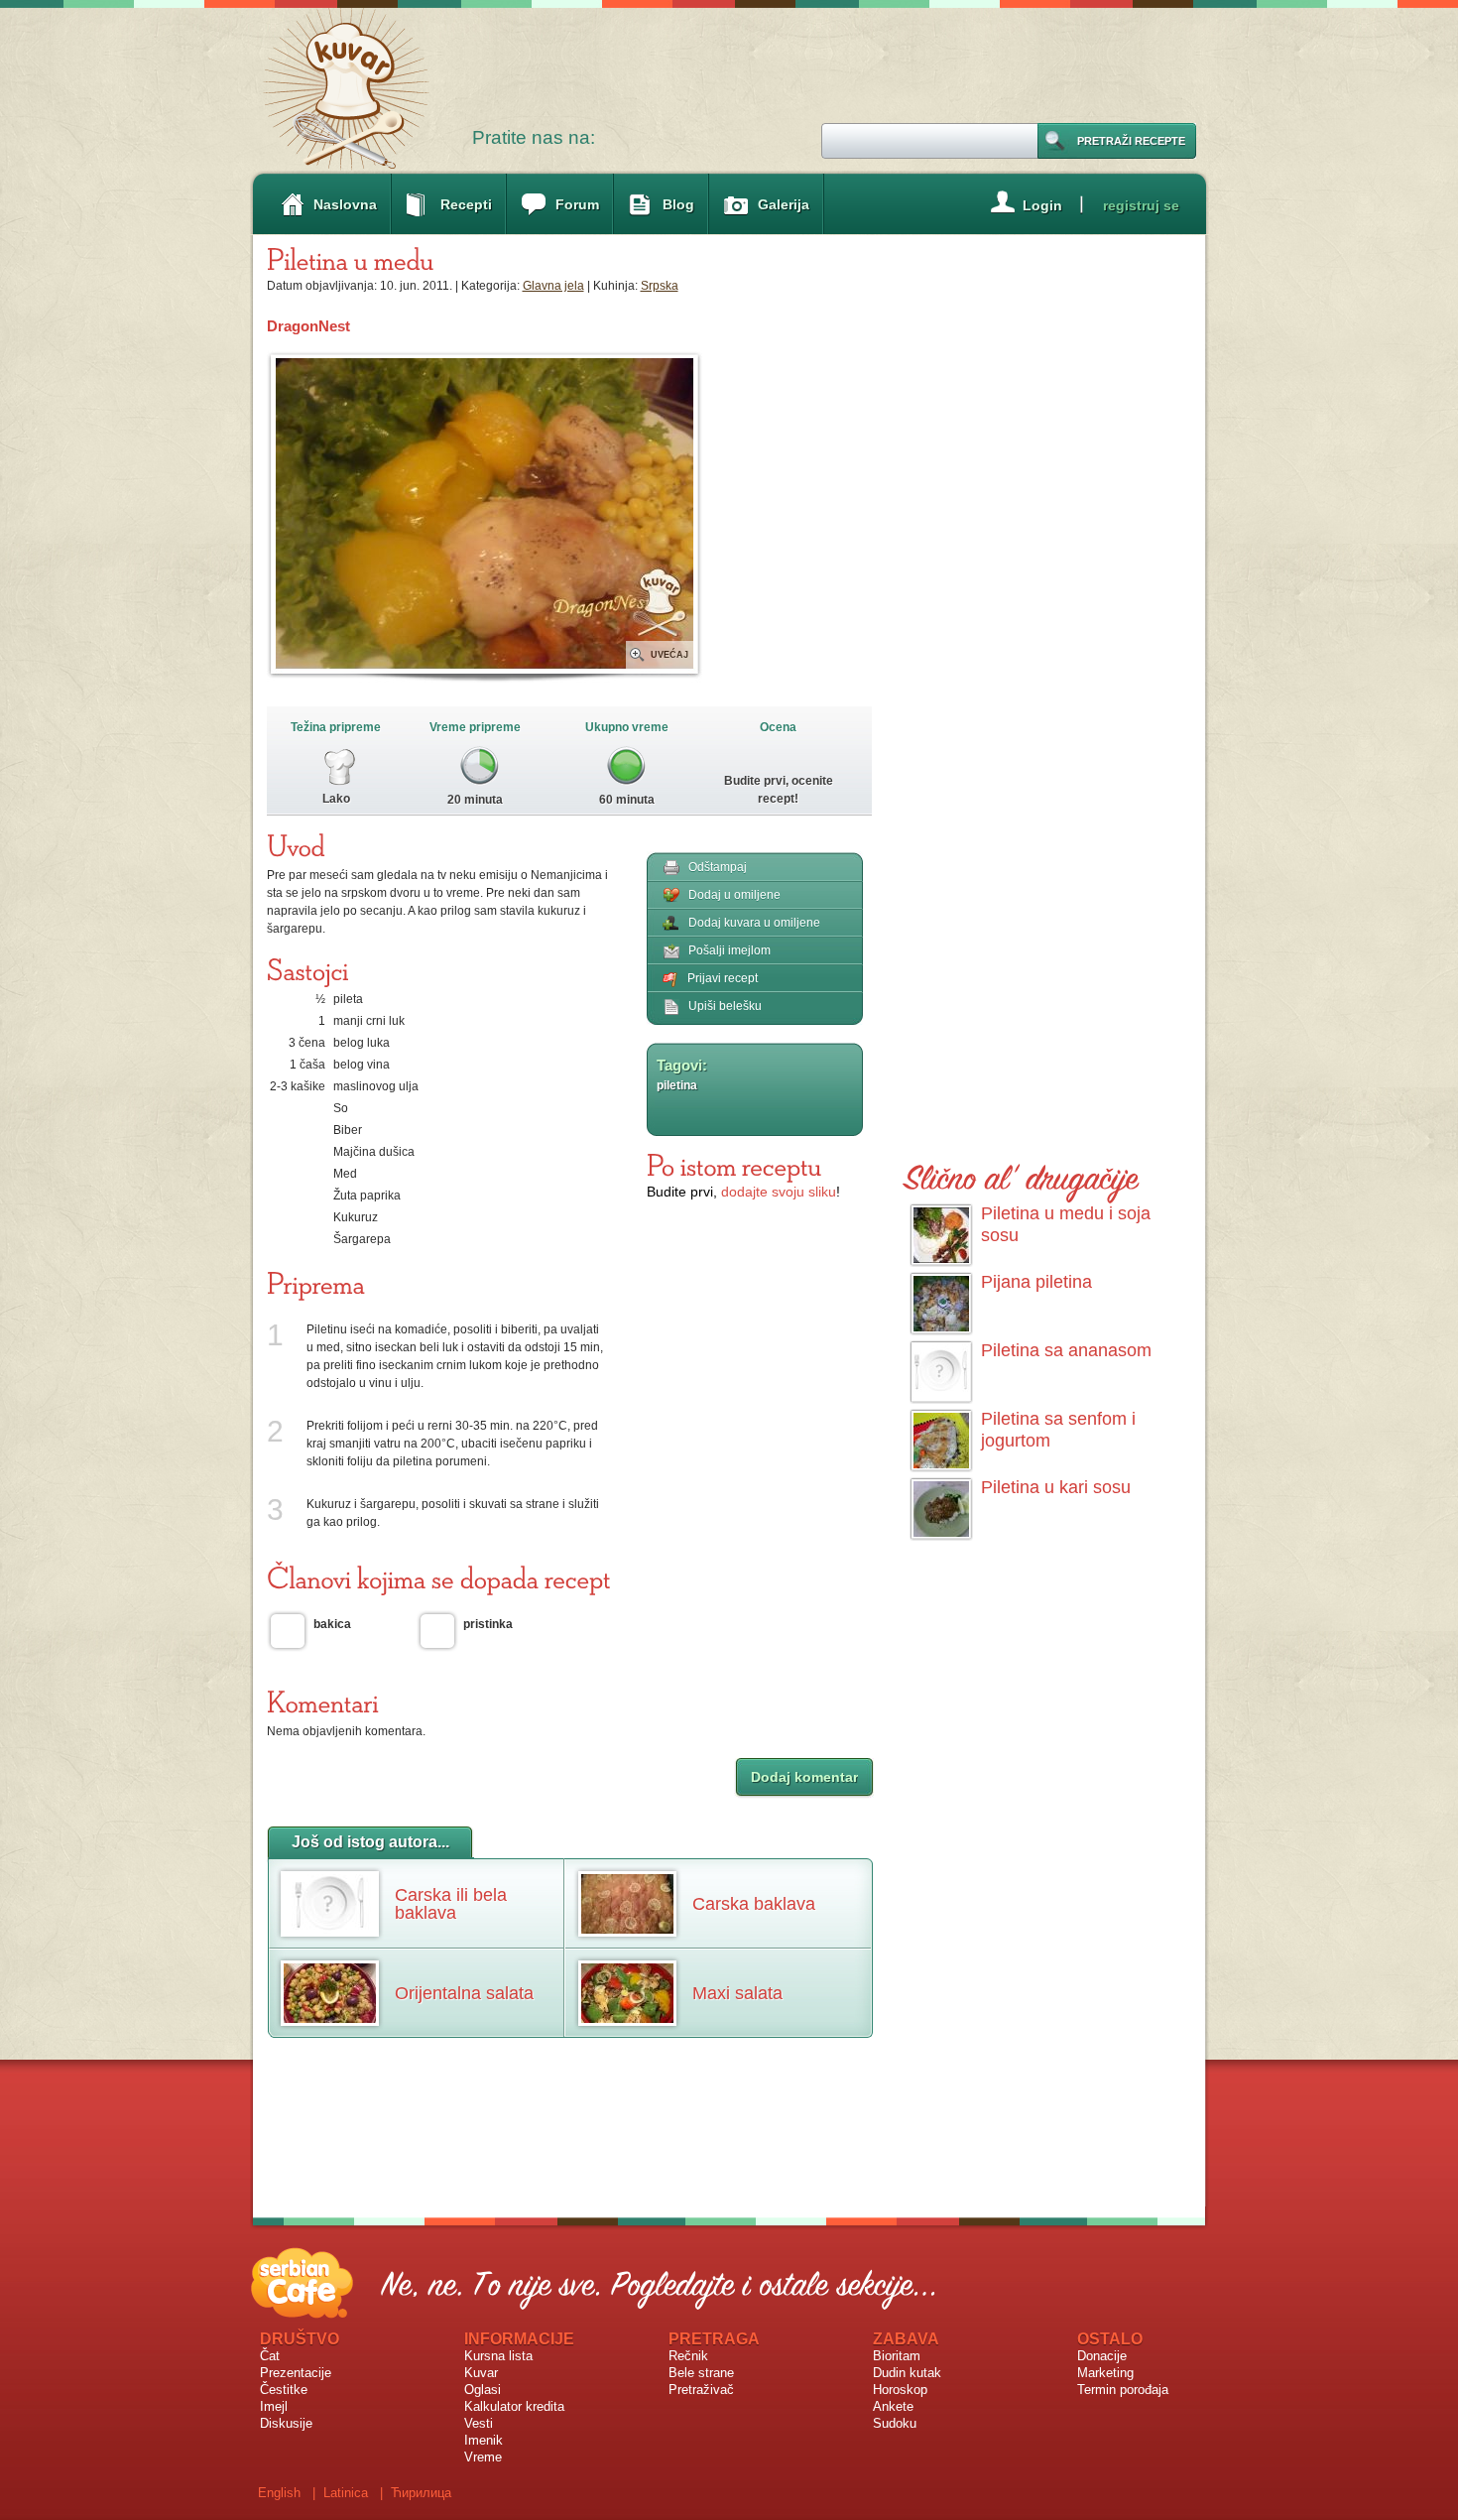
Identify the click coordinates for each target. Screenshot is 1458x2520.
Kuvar (481, 2373)
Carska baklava (754, 1904)
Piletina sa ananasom (1066, 1350)
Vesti (479, 2423)
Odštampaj (718, 867)
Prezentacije (296, 2373)
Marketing (1105, 2373)
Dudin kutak (907, 2373)
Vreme (483, 2457)
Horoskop (900, 2390)
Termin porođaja (1123, 2390)
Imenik (484, 2440)
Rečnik (688, 2356)
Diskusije (286, 2423)
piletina (677, 1085)
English (279, 2493)
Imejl (274, 2406)
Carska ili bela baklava (451, 1904)
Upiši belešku (725, 1006)
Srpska (660, 286)
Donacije (1102, 2356)
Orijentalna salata (464, 1993)
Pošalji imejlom (729, 950)
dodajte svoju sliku (779, 1192)
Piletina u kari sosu (1056, 1487)
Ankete (893, 2406)
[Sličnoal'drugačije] (1022, 1174)
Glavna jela (553, 286)
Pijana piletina (1036, 1282)
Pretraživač (701, 2390)
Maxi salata (737, 1993)
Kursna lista (498, 2356)
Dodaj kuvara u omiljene (754, 923)
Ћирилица (421, 2493)
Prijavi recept (723, 978)
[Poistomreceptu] (734, 1165)
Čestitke (284, 2390)
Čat (270, 2356)
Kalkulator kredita (514, 2406)
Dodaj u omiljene (734, 895)
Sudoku (895, 2423)
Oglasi (483, 2390)
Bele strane (701, 2373)
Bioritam (897, 2356)
